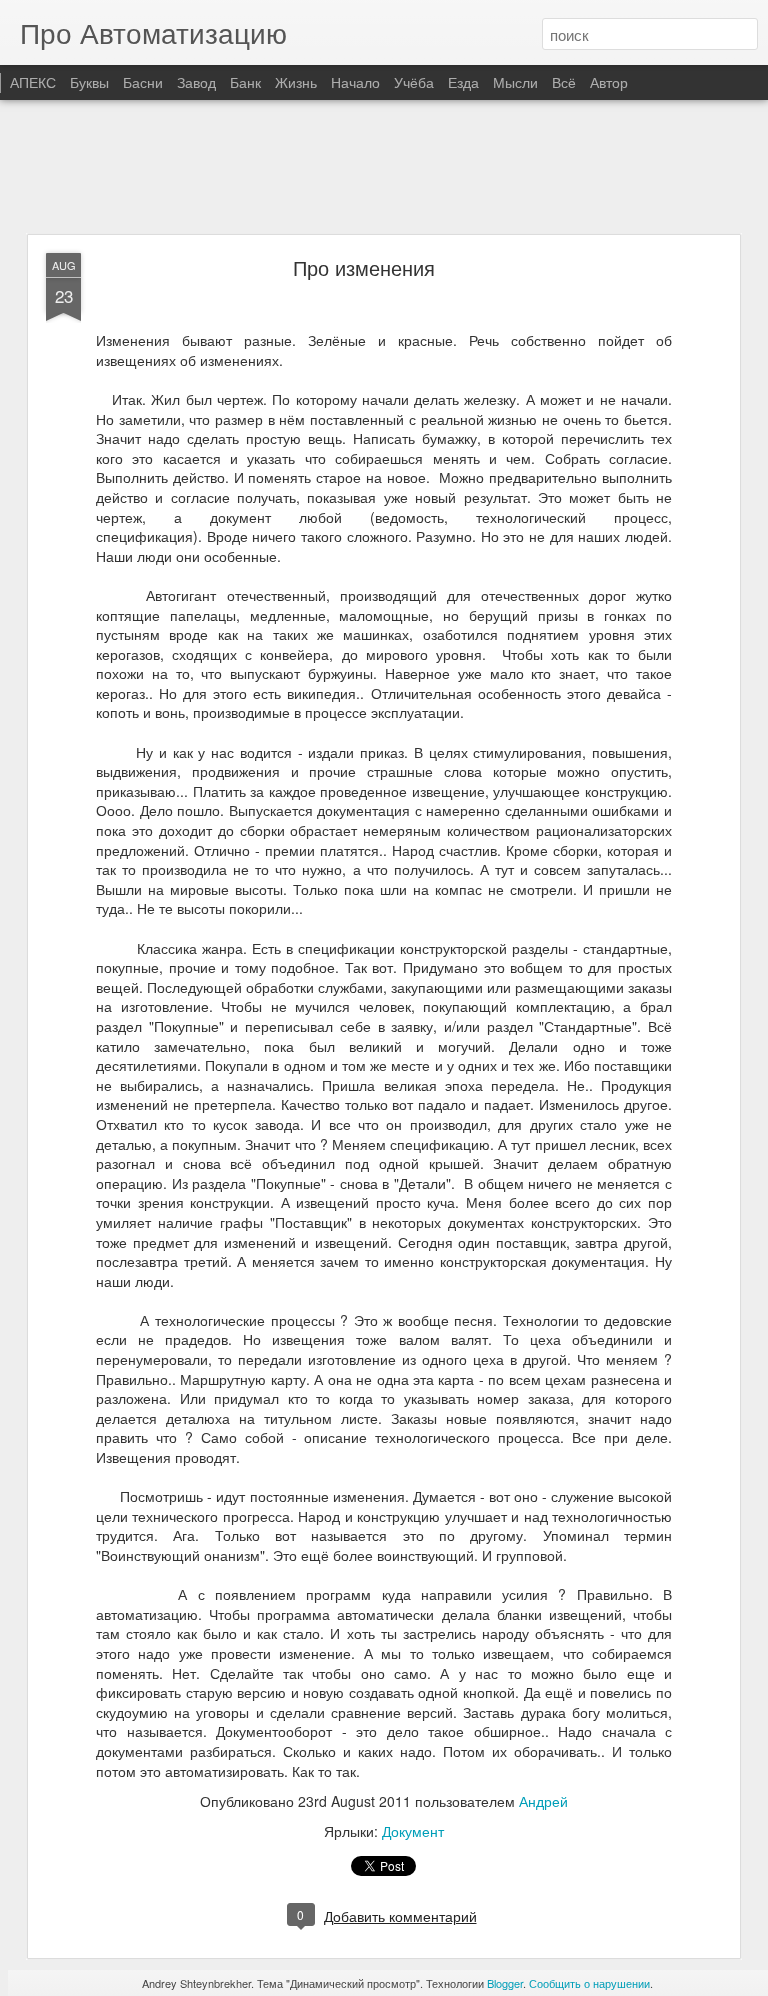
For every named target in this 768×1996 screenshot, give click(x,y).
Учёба (414, 82)
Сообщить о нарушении (589, 1983)
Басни (143, 82)
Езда (463, 82)
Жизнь (296, 82)
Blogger (505, 1983)
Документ (413, 1831)
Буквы (89, 82)
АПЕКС (33, 82)
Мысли (515, 82)
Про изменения (364, 267)
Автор (609, 82)
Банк (245, 82)
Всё (564, 82)
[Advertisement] (384, 168)
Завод (196, 82)
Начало (355, 82)
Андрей (543, 1801)
